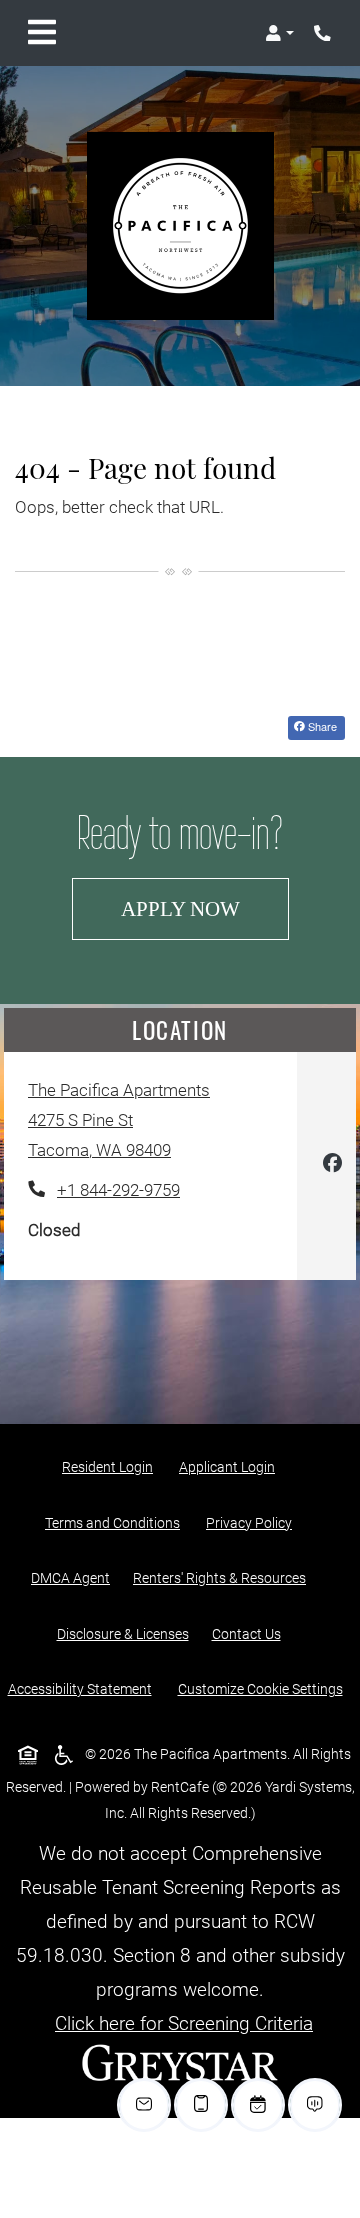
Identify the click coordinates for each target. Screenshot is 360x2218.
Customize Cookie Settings (260, 1689)
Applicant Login (231, 1466)
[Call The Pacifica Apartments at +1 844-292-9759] (324, 33)
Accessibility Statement (84, 1688)
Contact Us (246, 1634)
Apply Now (205, 908)
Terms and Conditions (116, 1522)
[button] (279, 33)
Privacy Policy (253, 1522)
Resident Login (111, 1466)
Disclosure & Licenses (127, 1633)
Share (325, 725)
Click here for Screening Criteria (184, 2023)
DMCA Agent (74, 1577)
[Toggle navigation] (42, 33)
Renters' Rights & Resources (223, 1577)
